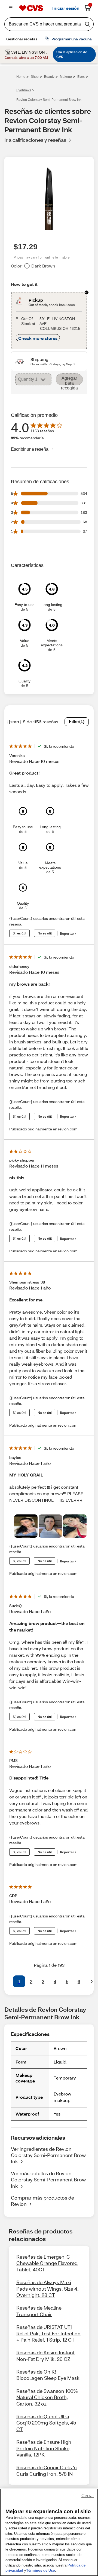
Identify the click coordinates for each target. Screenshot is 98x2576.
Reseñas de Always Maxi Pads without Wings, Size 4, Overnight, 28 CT (48, 2289)
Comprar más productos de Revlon (42, 2201)
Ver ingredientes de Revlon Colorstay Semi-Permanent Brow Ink (48, 2155)
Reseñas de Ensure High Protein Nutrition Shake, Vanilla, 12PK (44, 2448)
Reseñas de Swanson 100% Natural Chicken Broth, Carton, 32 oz (47, 2397)
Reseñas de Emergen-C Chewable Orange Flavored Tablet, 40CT (47, 2263)
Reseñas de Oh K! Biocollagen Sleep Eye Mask (48, 2375)
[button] (6, 1981)
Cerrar (88, 2496)
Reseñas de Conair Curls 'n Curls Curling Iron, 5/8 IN (47, 2470)
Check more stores (38, 338)
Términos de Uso (41, 2570)
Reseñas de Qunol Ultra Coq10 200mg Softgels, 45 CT (46, 2423)
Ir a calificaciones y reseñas (35, 140)
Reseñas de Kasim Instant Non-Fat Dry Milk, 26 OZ (45, 2356)
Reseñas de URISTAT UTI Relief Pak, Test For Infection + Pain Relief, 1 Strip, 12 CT (48, 2333)
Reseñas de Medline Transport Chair (39, 2311)
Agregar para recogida (69, 381)
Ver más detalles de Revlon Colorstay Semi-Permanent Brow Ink (48, 2180)
